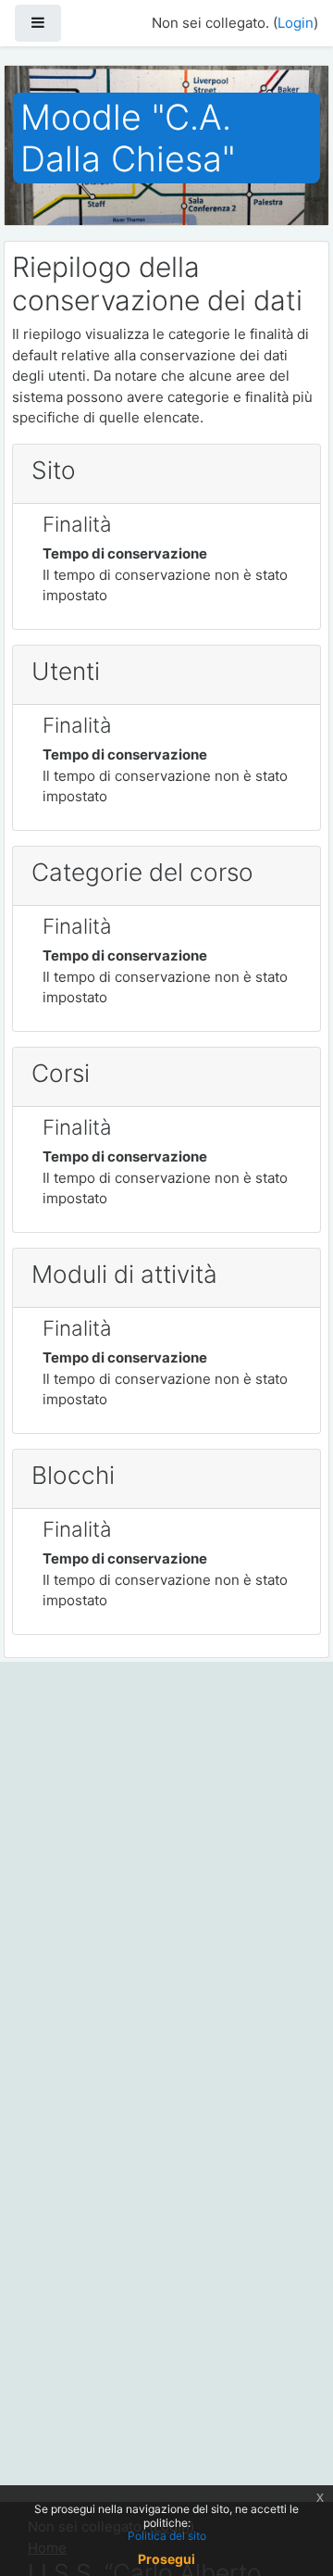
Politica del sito (167, 2536)
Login (296, 23)
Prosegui (166, 2559)
